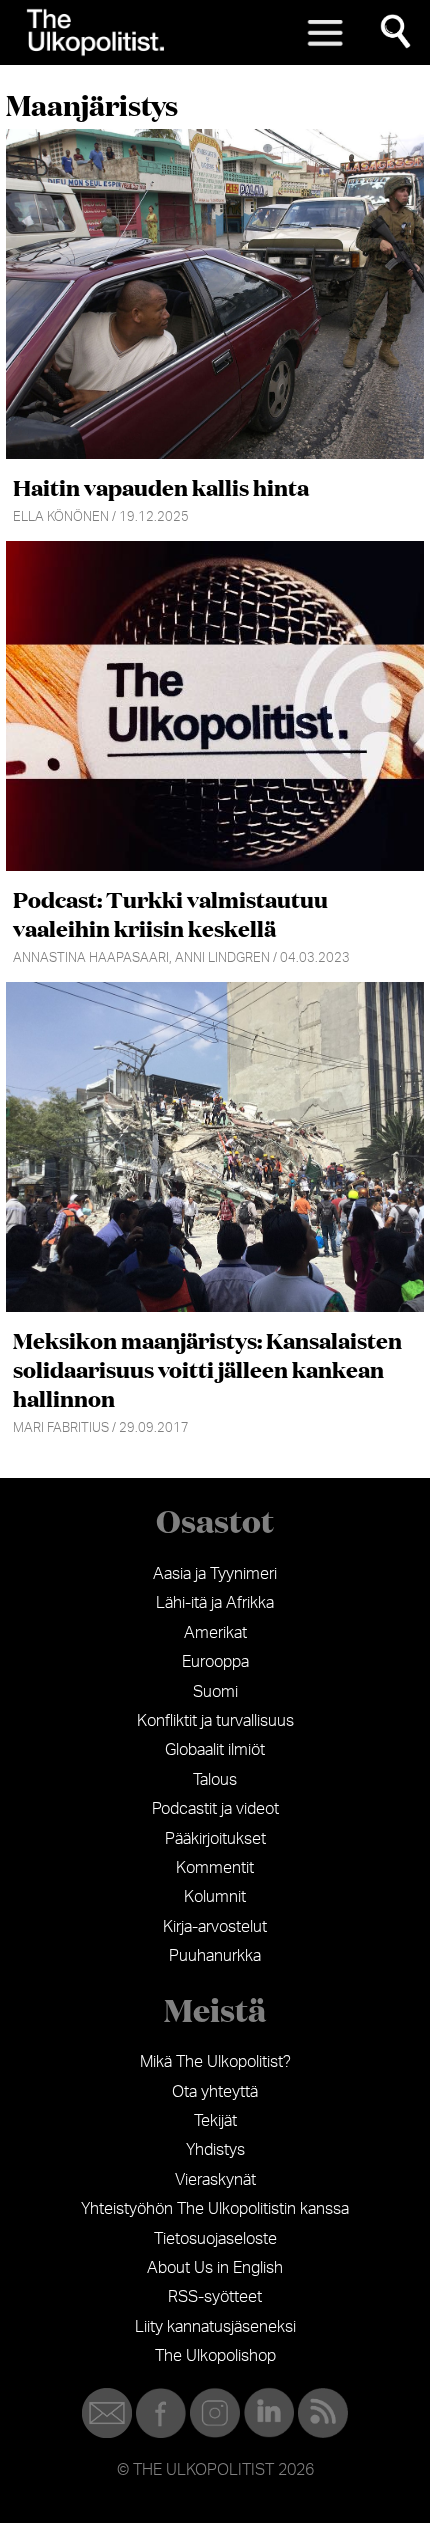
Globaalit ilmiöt (215, 1750)
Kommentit (215, 1868)
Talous (215, 1780)
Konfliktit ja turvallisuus (215, 1721)
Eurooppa (215, 1662)
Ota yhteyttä (215, 2092)
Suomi (215, 1692)
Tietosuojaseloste (215, 2239)
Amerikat (215, 1633)
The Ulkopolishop (215, 2356)
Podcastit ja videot (215, 1809)
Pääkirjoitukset (215, 1839)
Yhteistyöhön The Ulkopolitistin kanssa (215, 2209)
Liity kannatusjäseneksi (215, 2327)
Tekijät (215, 2121)
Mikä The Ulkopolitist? (215, 2062)
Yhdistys (215, 2150)
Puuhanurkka (215, 1956)
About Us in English (215, 2268)
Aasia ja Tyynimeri (215, 1574)
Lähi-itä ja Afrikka (215, 1603)
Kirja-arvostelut (215, 1927)
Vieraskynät (215, 2180)
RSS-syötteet (215, 2297)
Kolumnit (215, 1897)
